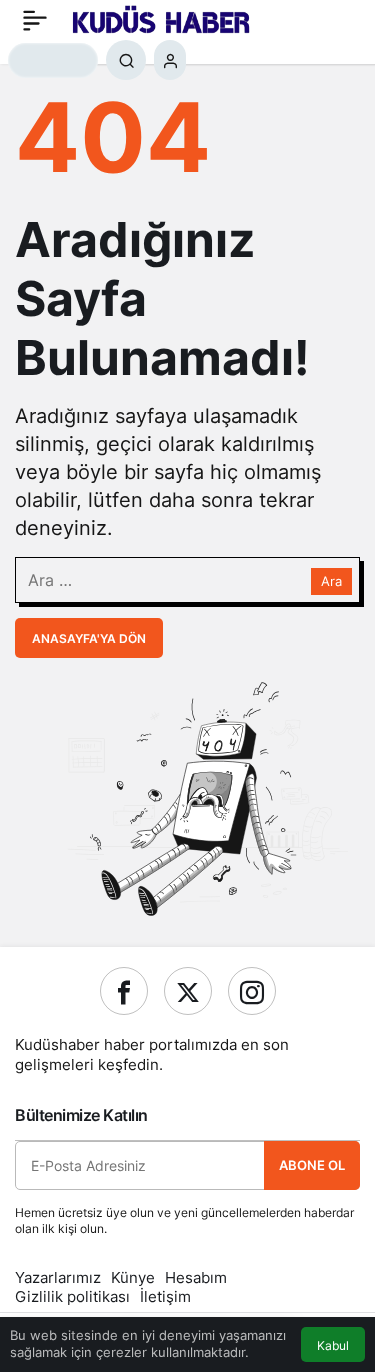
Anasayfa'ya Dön (89, 638)
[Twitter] (188, 991)
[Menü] (35, 20)
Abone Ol (312, 1165)
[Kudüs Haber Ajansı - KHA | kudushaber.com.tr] (161, 18)
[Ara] (126, 60)
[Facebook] (124, 991)
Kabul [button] (333, 1345)
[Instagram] (252, 991)
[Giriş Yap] (170, 60)
